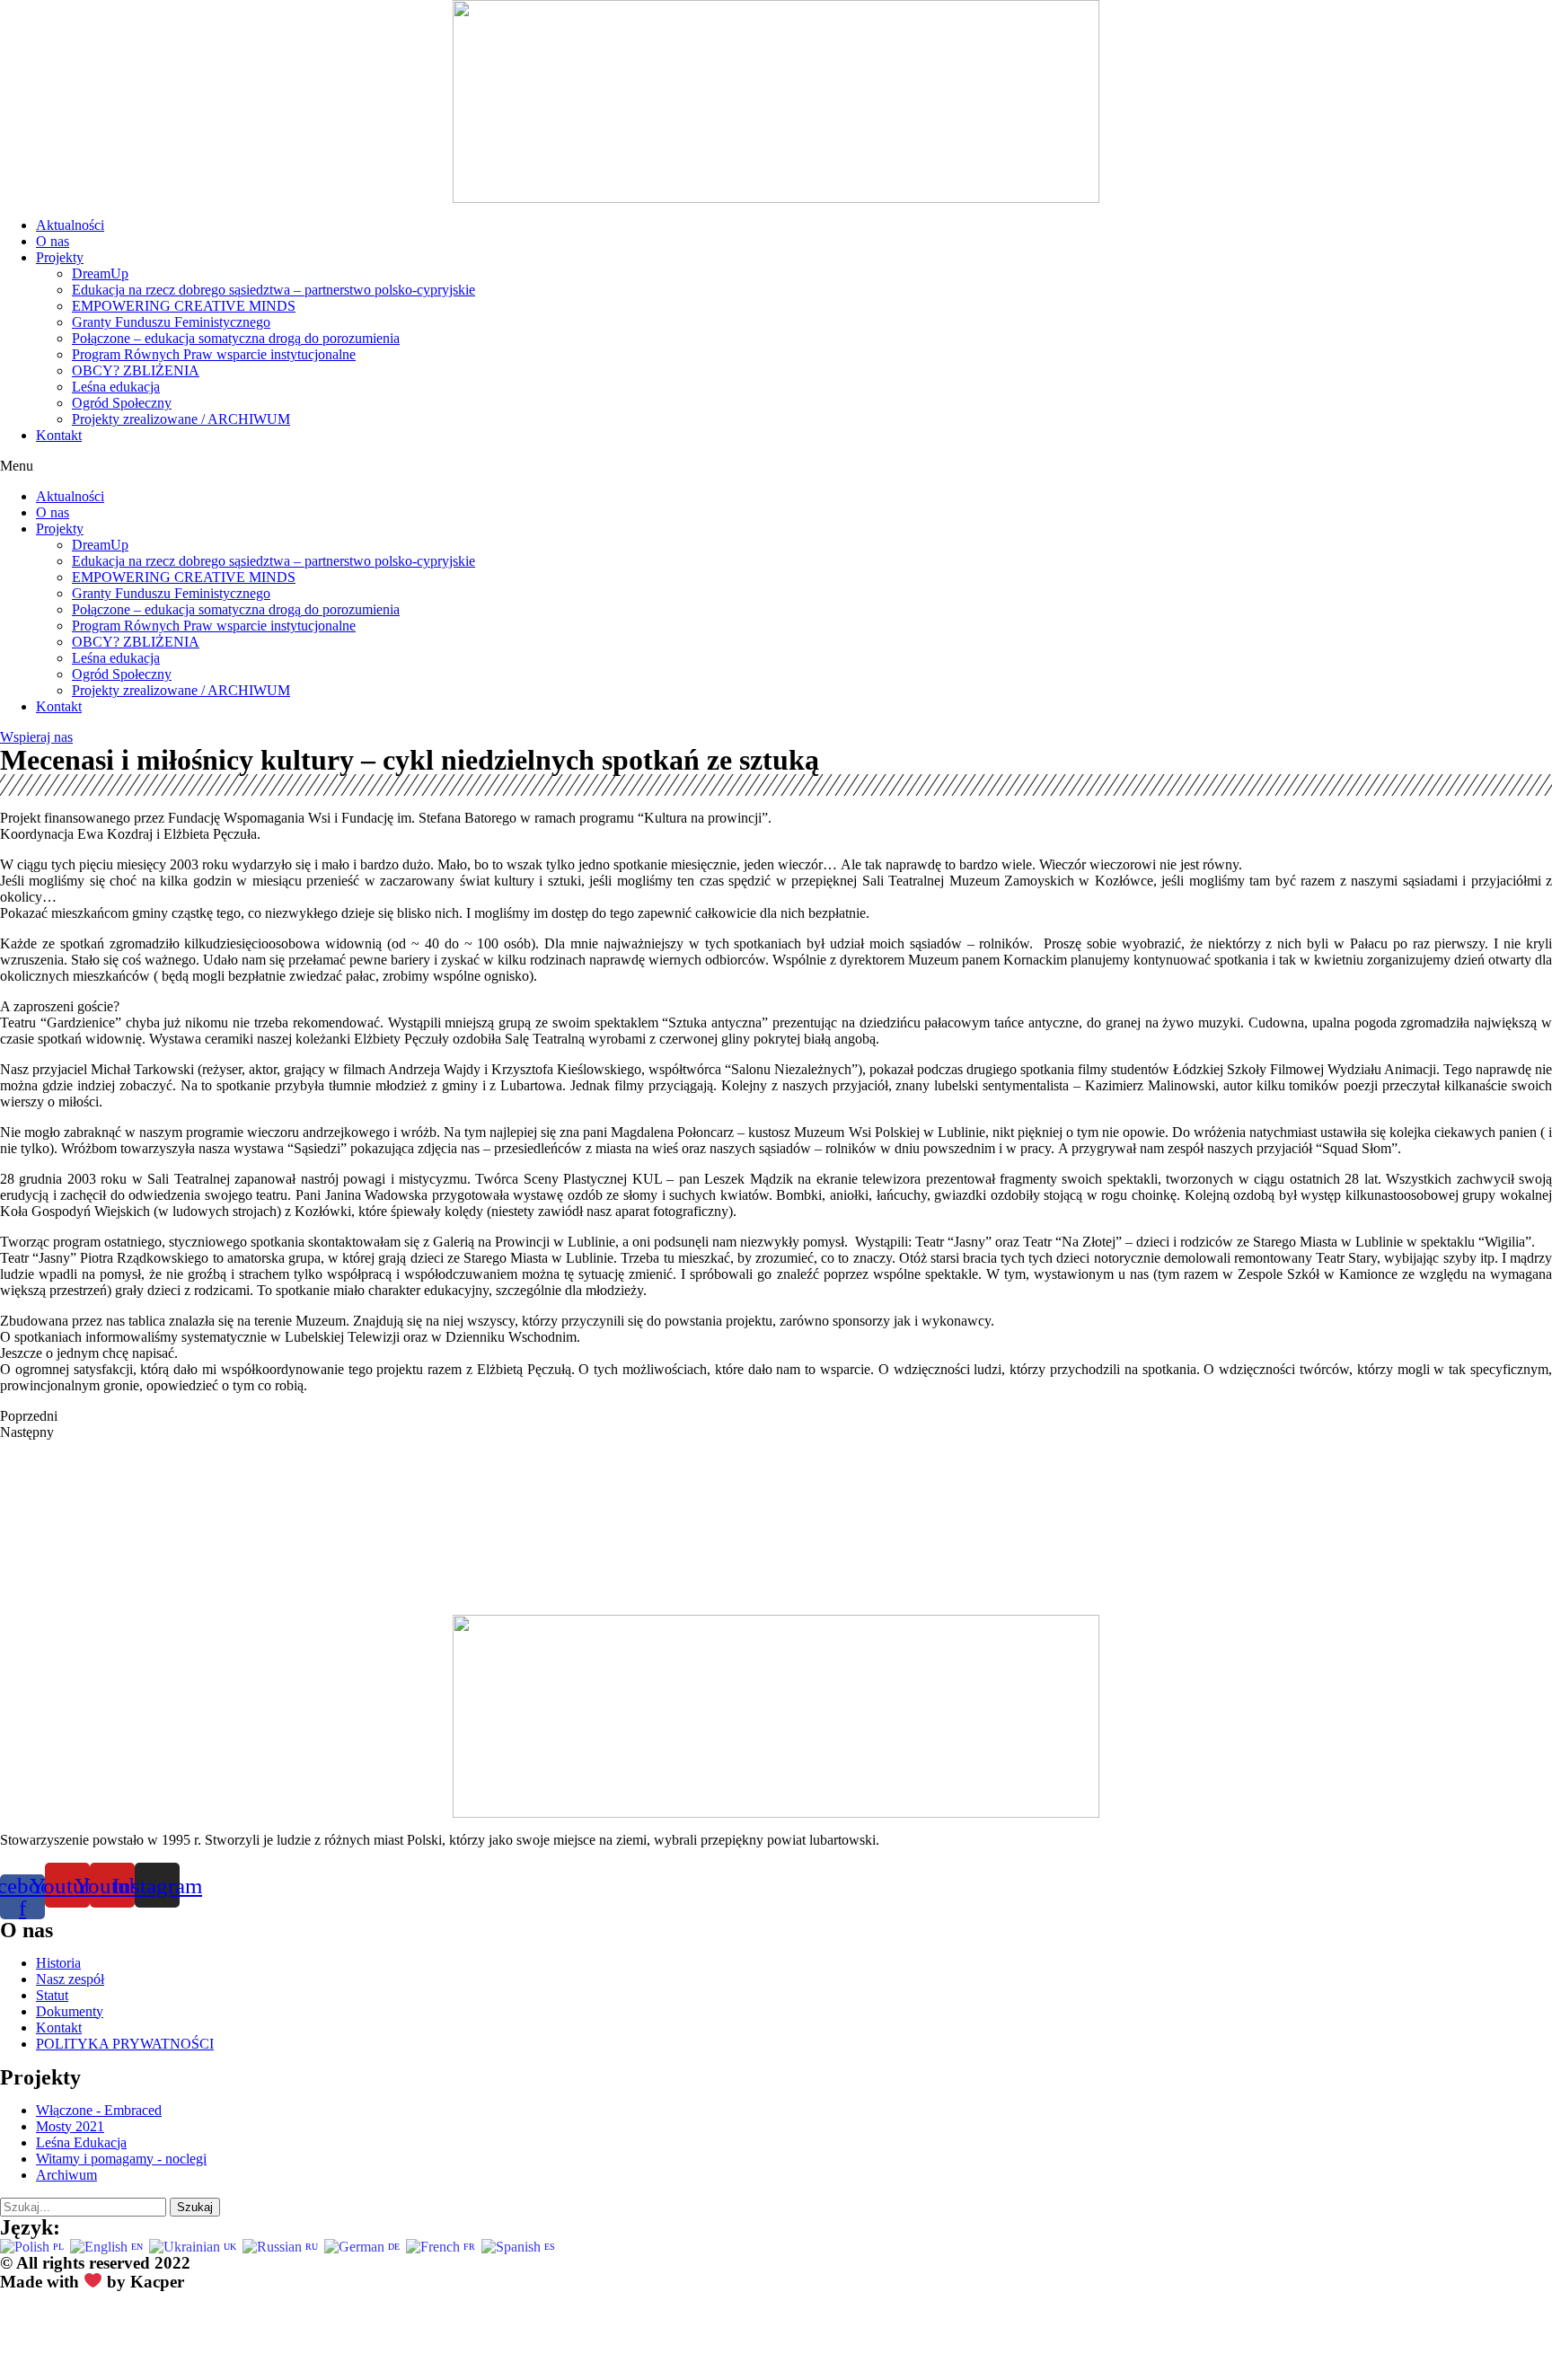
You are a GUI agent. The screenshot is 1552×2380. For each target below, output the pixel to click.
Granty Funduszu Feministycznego (171, 322)
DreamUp (100, 273)
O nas (53, 241)
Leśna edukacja (116, 387)
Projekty (60, 257)
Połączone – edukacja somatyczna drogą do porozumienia (236, 338)
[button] (776, 466)
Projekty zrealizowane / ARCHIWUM (181, 419)
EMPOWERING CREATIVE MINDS (184, 306)
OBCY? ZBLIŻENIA (136, 370)
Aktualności (70, 225)
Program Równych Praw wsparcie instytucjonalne (214, 354)
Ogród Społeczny (122, 403)
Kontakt (59, 435)
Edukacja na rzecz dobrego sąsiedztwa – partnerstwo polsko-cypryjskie (273, 290)
